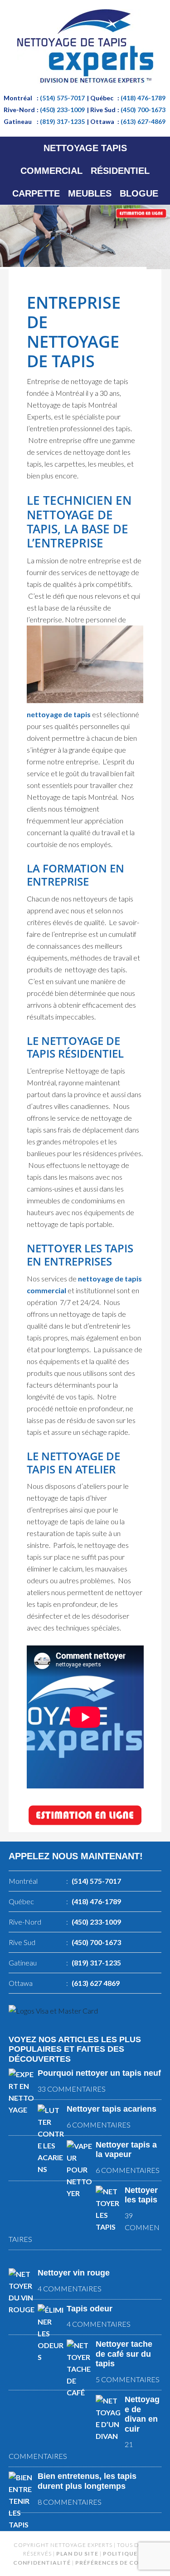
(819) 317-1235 (62, 121)
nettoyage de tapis (59, 714)
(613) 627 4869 (96, 1983)
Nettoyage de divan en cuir (142, 2414)
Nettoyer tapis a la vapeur (126, 2150)
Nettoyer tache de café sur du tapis (124, 2354)
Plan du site (77, 2554)
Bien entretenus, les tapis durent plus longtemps (87, 2481)
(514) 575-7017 (62, 98)
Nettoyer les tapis (141, 2195)
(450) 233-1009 (62, 110)
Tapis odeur (90, 2309)
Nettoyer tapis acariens (112, 2109)
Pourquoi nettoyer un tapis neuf (99, 2073)
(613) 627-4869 (143, 121)
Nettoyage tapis (85, 46)
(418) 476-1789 (143, 98)
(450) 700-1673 (143, 110)
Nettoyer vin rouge (74, 2273)
